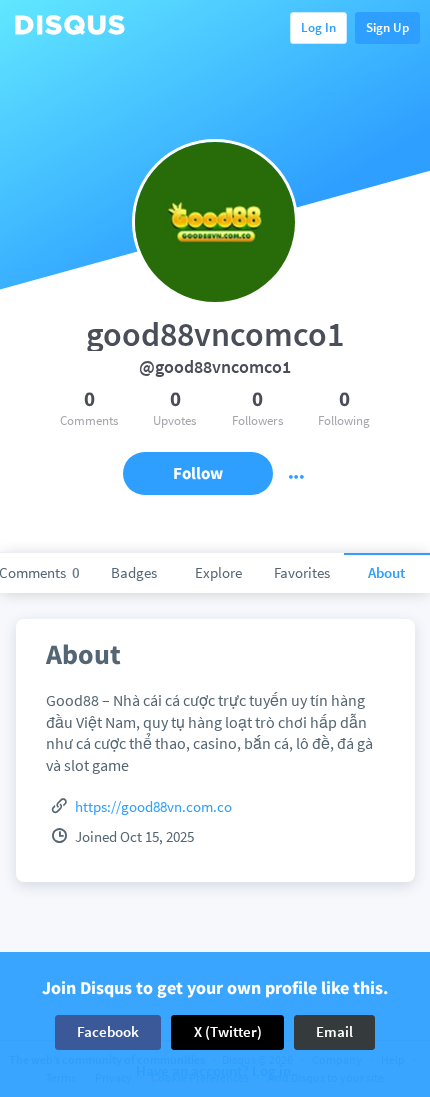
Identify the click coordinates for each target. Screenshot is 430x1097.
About (386, 572)
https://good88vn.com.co (153, 806)
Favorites (302, 572)
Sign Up (387, 27)
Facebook (108, 1031)
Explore (218, 572)
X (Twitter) (228, 1031)
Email (334, 1031)
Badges (134, 572)
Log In (318, 27)
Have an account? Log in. (215, 1071)
